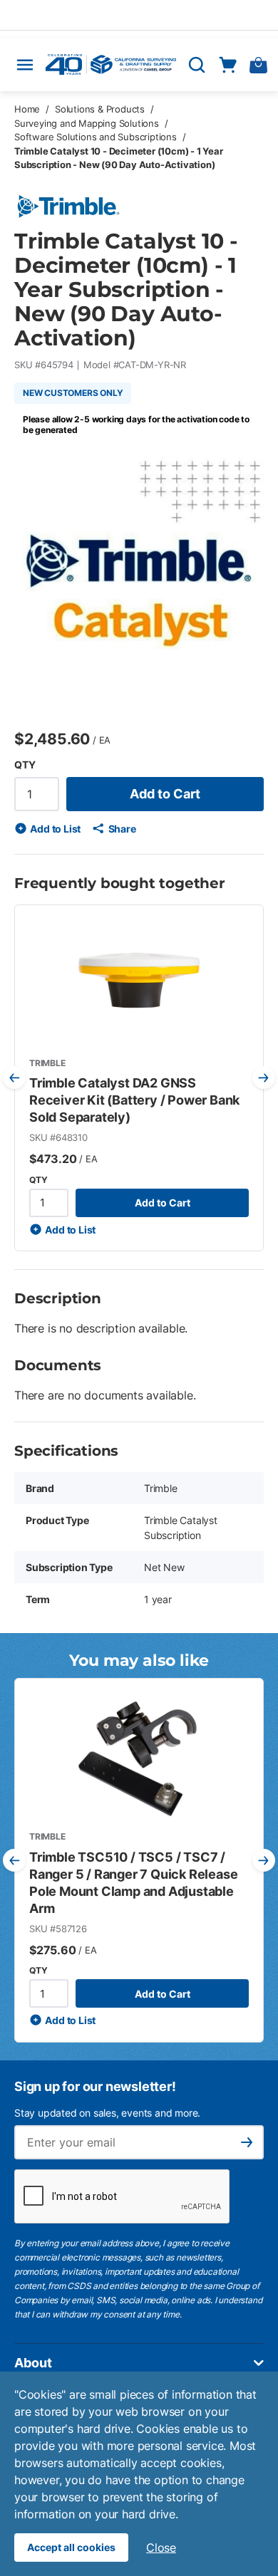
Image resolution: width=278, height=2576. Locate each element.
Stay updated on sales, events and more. (107, 2113)
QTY (25, 765)
